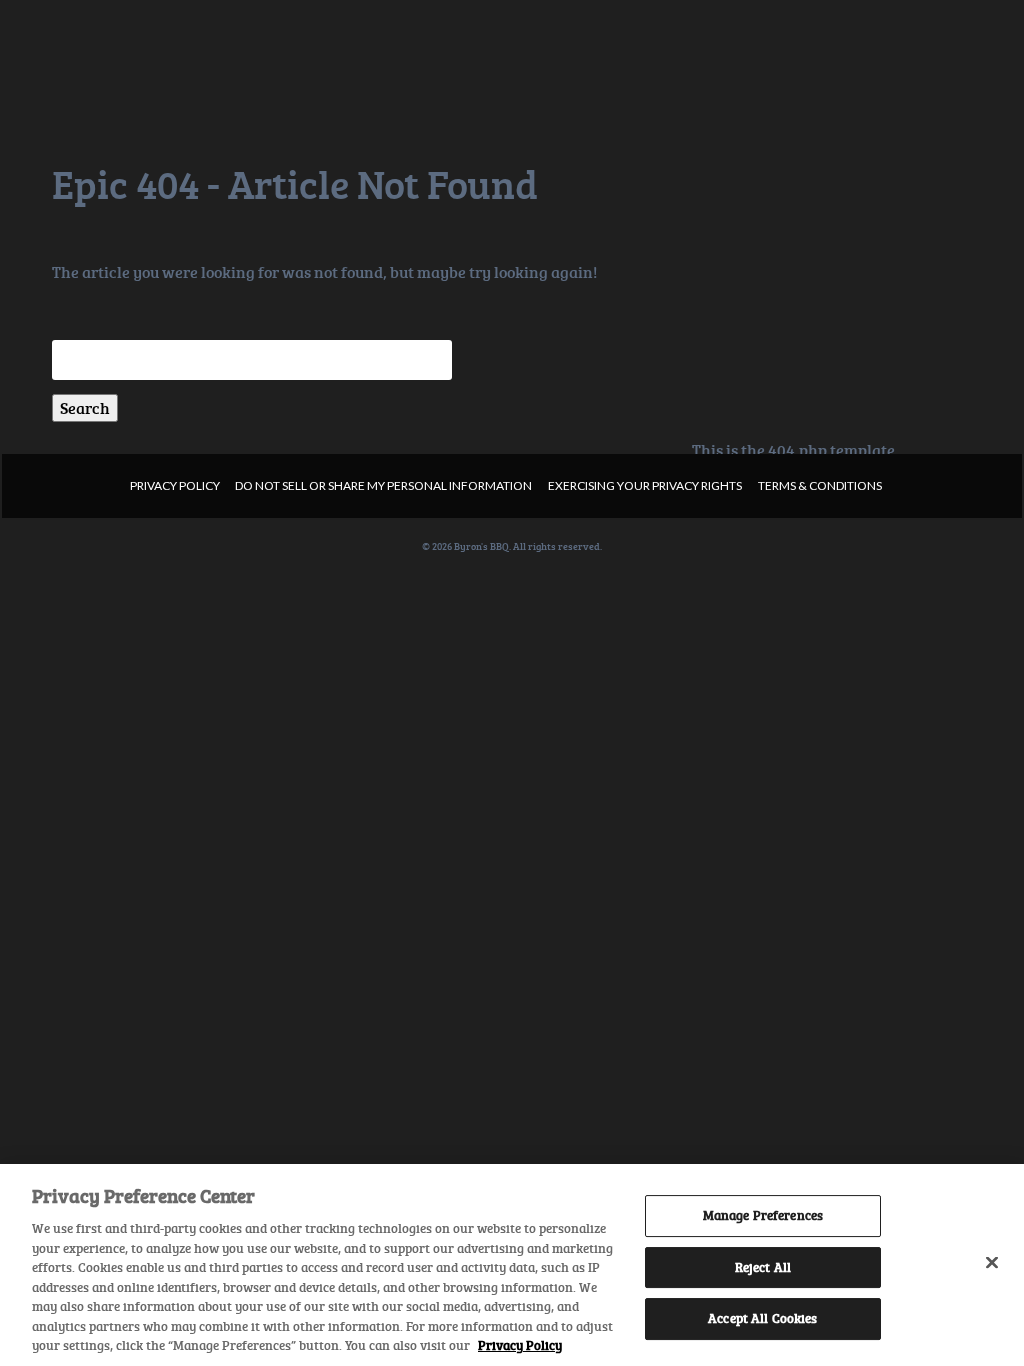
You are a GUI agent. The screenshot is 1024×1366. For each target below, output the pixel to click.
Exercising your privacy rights (645, 485)
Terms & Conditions (820, 485)
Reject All (763, 1267)
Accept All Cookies (762, 1319)
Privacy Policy (175, 485)
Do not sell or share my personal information (383, 485)
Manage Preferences (763, 1215)
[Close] (992, 1263)
